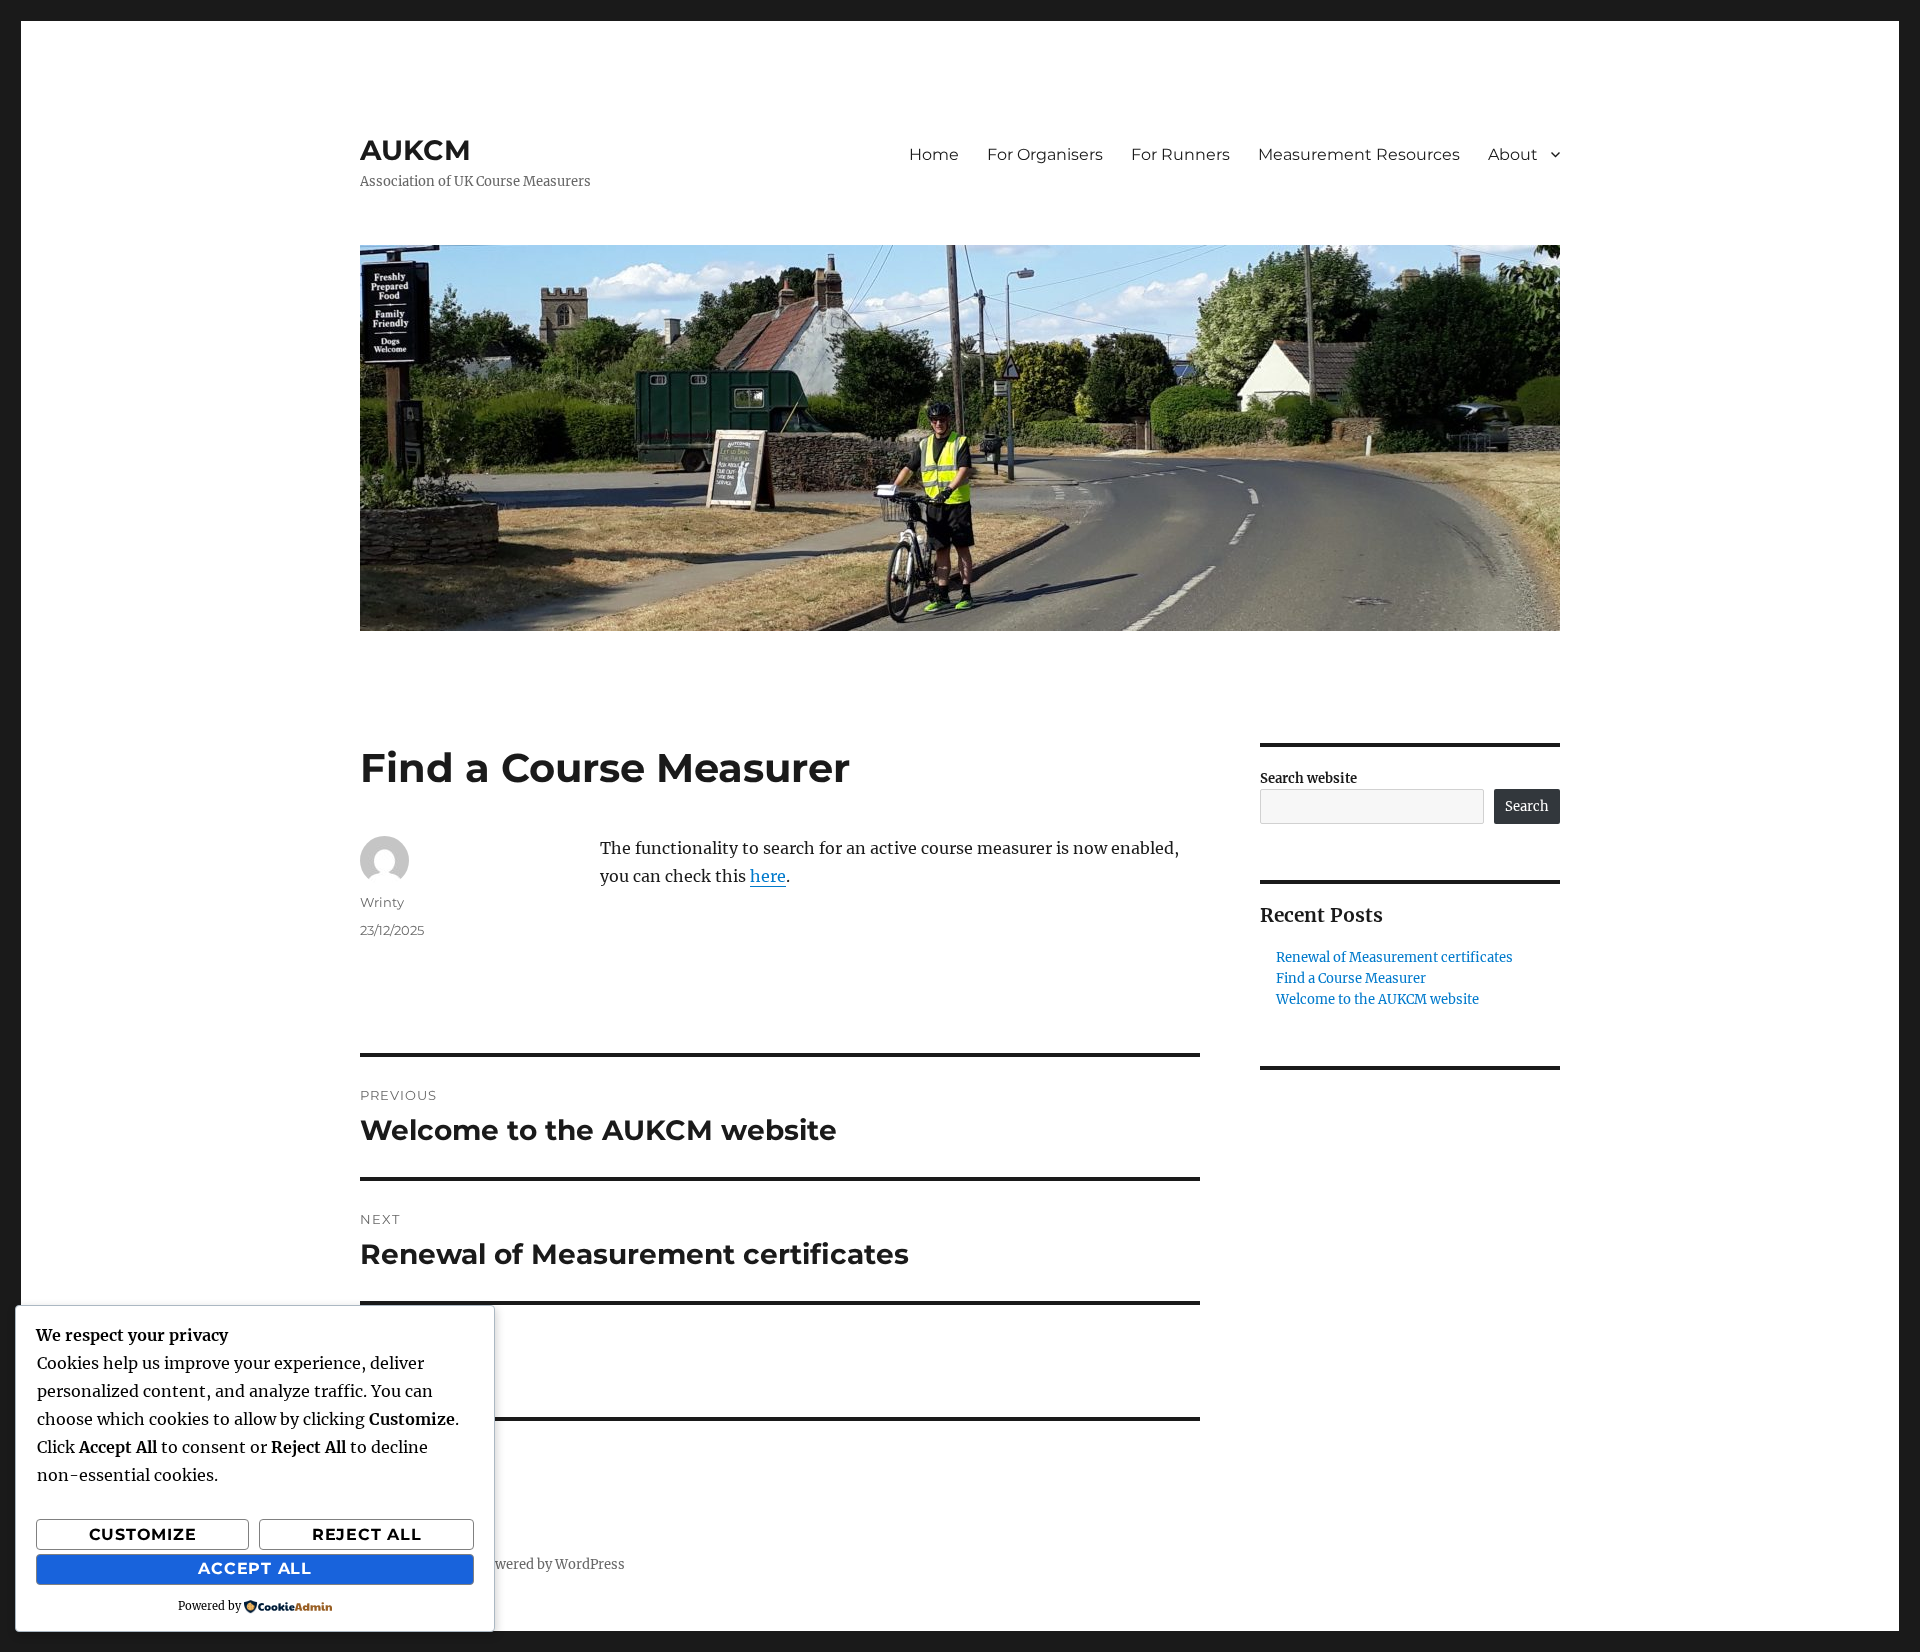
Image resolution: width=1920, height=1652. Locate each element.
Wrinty (382, 902)
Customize (143, 1534)
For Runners (1180, 154)
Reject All (367, 1534)
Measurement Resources (1359, 154)
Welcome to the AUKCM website (1377, 999)
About (1513, 154)
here (768, 876)
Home (934, 154)
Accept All (255, 1568)
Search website (1308, 778)
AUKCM (415, 150)
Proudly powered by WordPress (526, 1564)
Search (1527, 806)
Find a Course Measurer (1351, 978)
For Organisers (1045, 154)
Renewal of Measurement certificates (1394, 957)
